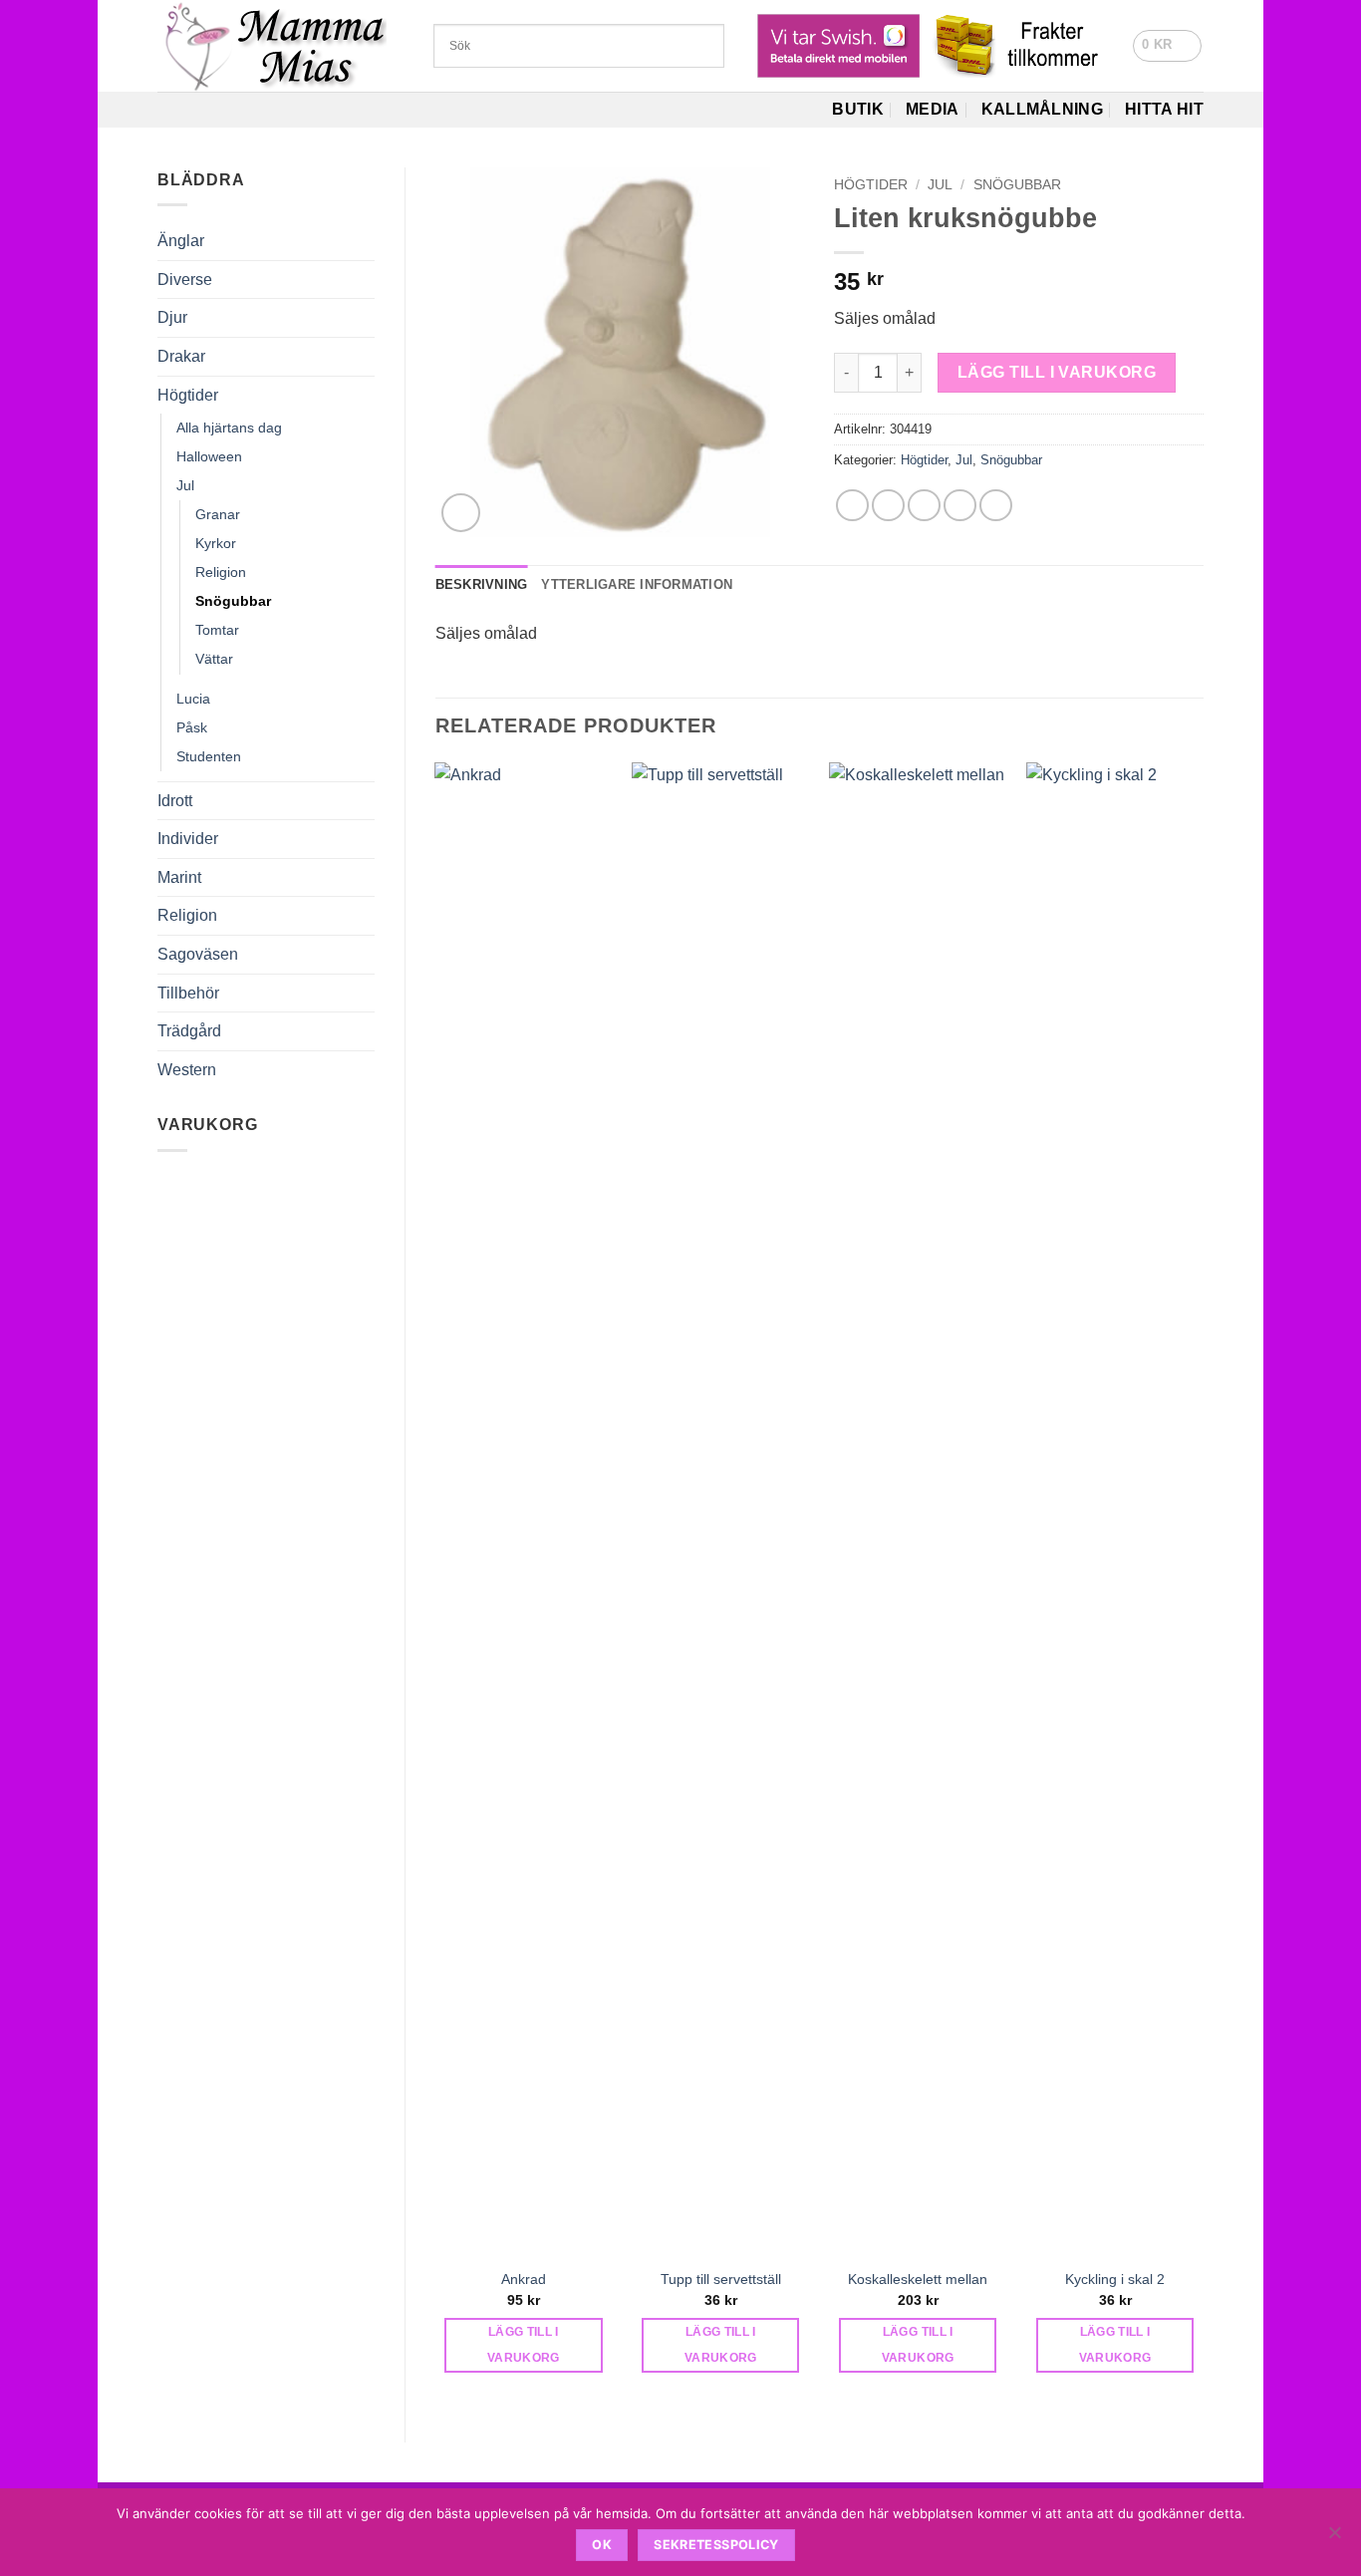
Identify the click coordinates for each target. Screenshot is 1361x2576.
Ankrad (524, 2279)
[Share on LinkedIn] (996, 506)
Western (187, 1070)
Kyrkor (216, 543)
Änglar (181, 241)
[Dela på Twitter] (888, 506)
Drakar (181, 356)
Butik (858, 109)
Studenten (209, 756)
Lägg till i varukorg (1057, 372)
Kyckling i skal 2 (1115, 2279)
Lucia (193, 699)
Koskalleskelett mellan (918, 2279)
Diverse (185, 280)
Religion (221, 572)
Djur (172, 317)
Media (933, 109)
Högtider (188, 395)
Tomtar (217, 630)
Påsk (192, 727)
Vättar (214, 659)
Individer (188, 839)
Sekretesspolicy (716, 2545)
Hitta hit (1164, 109)
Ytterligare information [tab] (637, 584)
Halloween (209, 456)
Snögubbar (233, 601)
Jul (185, 485)
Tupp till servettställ (721, 2279)
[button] (1167, 46)
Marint (179, 877)
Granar (218, 514)
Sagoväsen (198, 954)
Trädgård (189, 1031)
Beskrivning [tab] (482, 584)
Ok (602, 2545)
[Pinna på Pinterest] (960, 506)
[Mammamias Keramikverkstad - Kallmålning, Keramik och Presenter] (280, 46)
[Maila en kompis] (924, 506)
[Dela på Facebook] (852, 506)
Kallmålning (1043, 109)
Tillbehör (188, 993)
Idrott (175, 801)
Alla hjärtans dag (229, 428)
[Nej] (1334, 2538)
